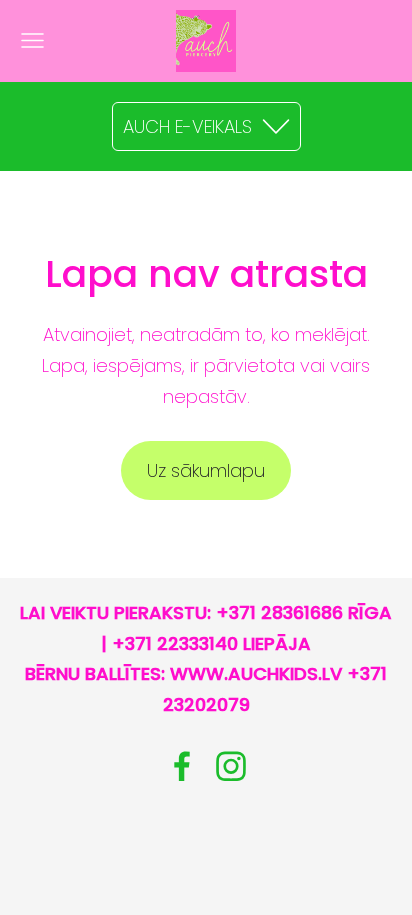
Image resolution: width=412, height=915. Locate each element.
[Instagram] (231, 766)
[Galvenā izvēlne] (32, 40)
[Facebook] (182, 766)
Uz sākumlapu (206, 470)
